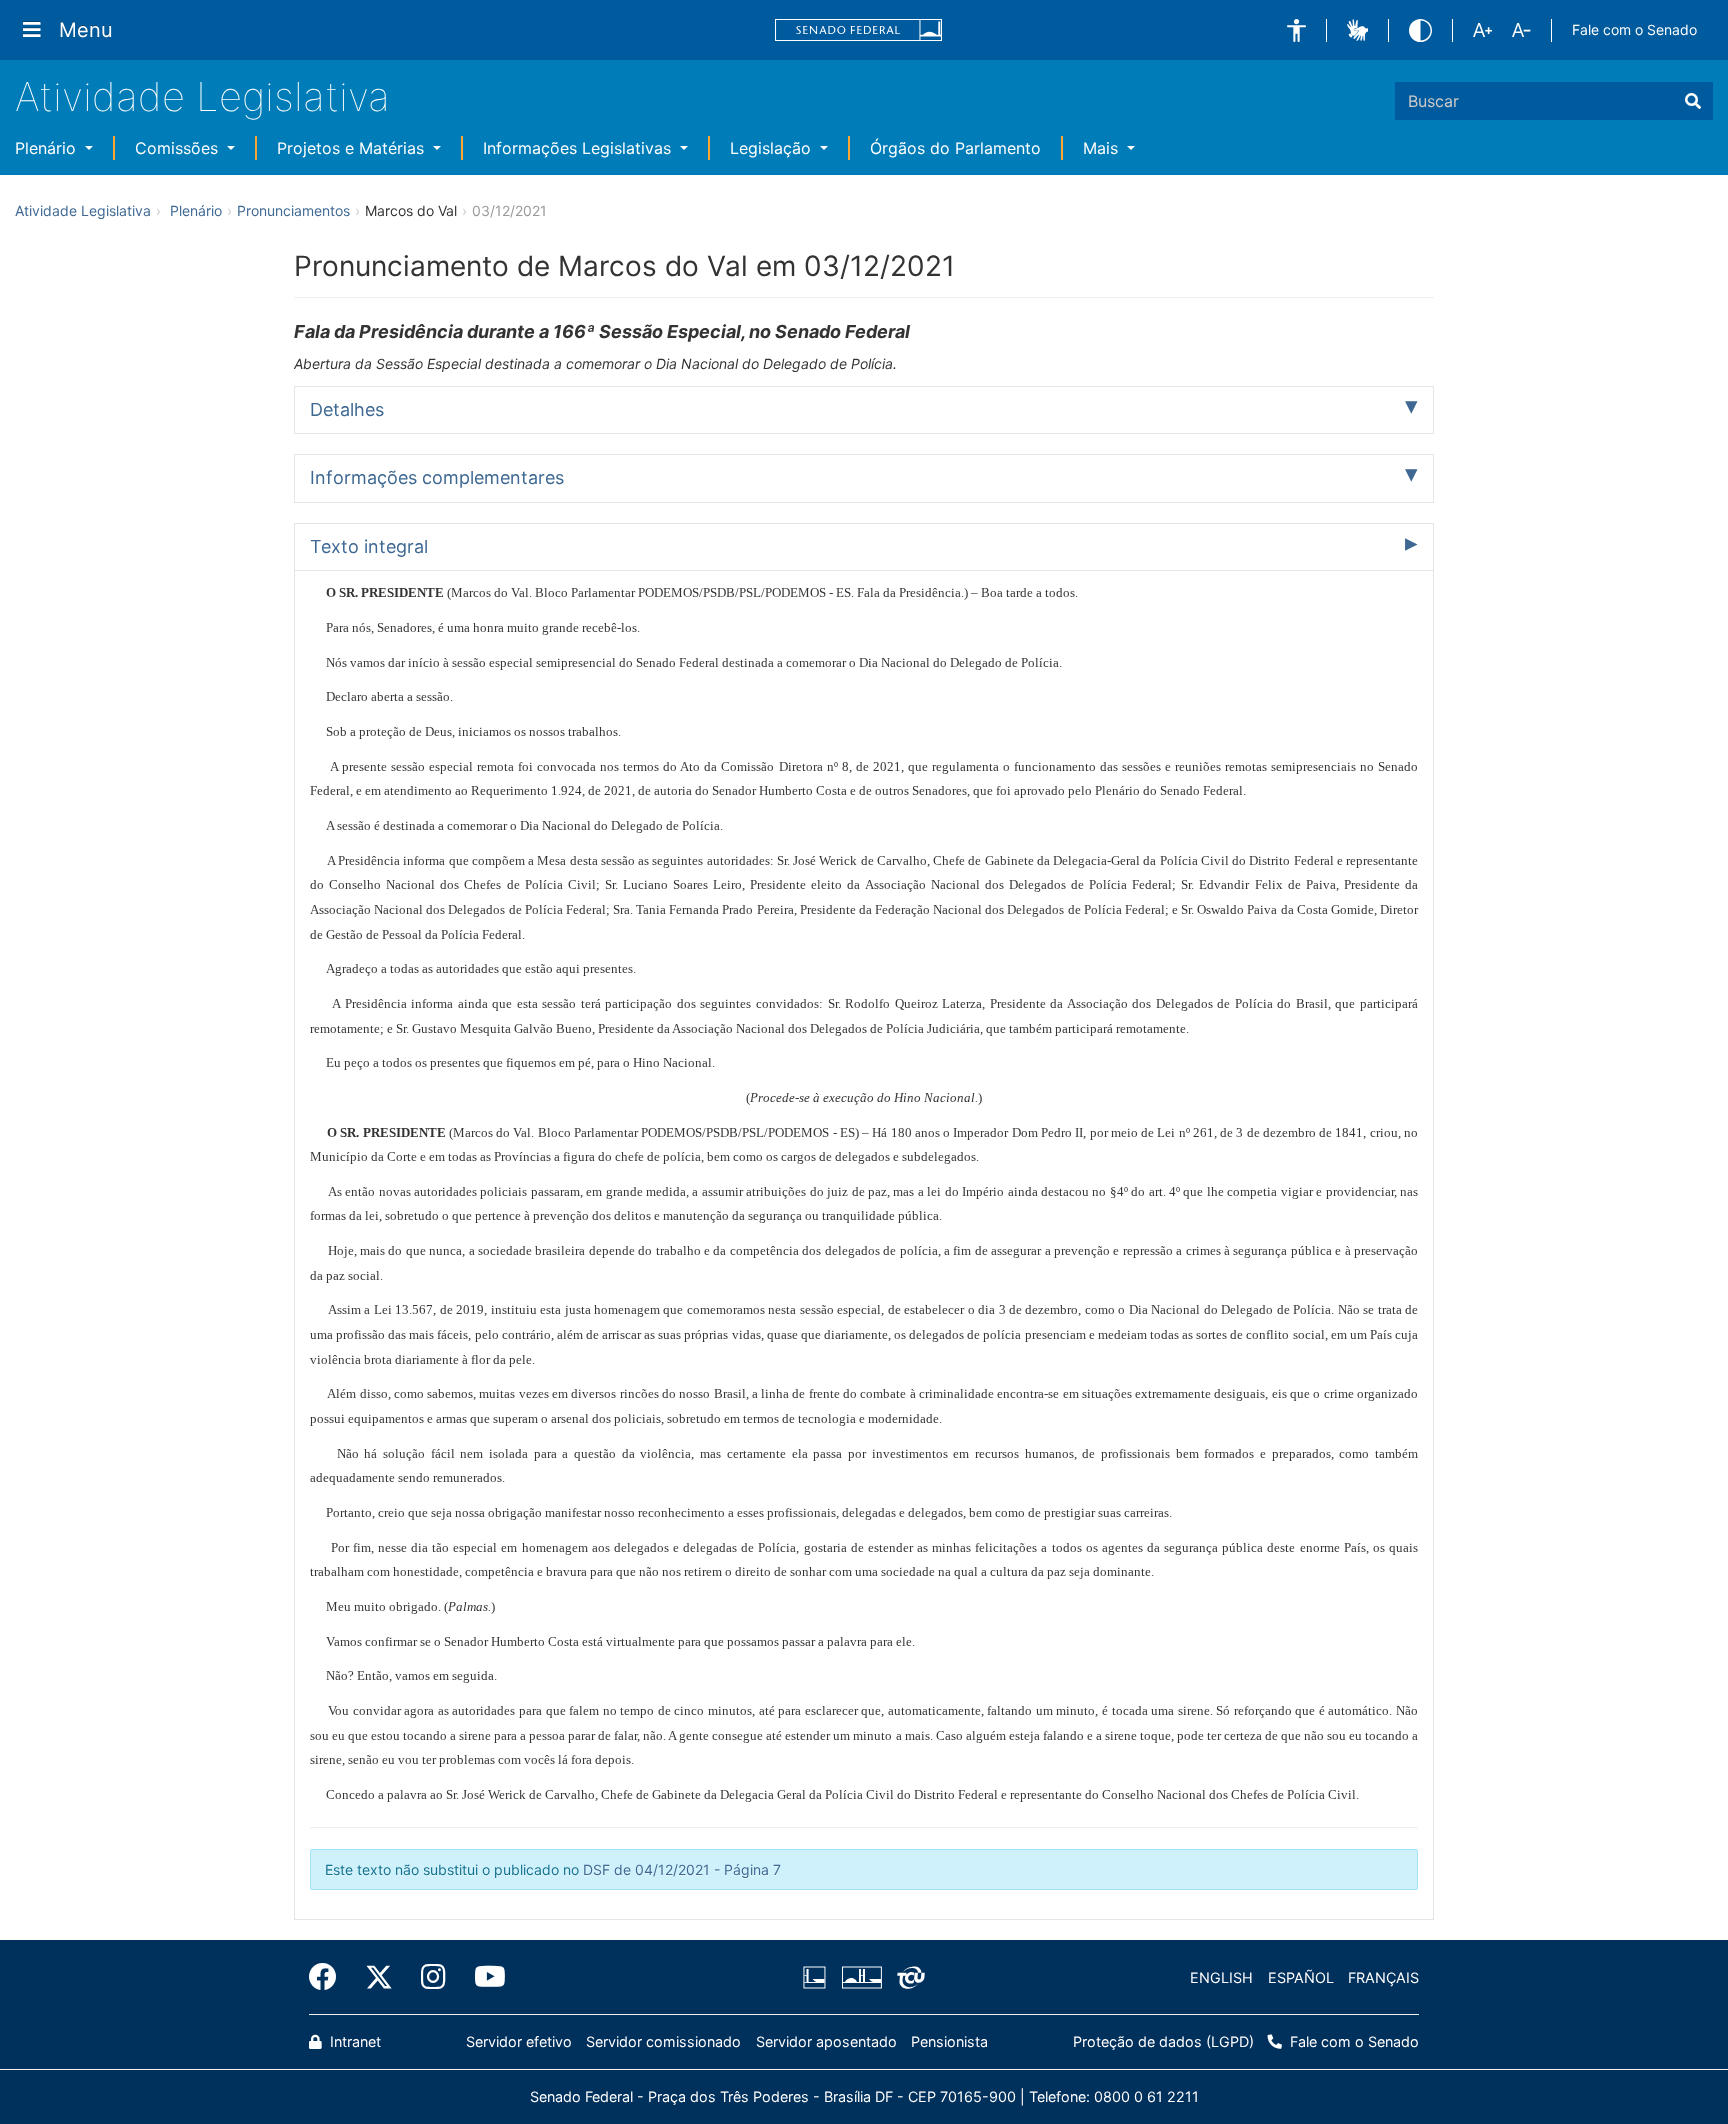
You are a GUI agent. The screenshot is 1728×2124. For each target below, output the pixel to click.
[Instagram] (433, 1977)
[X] (379, 1977)
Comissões (179, 148)
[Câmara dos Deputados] (818, 1978)
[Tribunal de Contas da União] (907, 1978)
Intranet (353, 2041)
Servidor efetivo (519, 2041)
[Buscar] (1693, 101)
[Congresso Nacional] (861, 1978)
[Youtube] (483, 1977)
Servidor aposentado (826, 2041)
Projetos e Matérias (353, 148)
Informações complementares (437, 477)
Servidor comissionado (663, 2041)
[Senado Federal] (859, 30)
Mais (1103, 148)
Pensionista (949, 2041)
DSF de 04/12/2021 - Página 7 (682, 1869)
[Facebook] (330, 1977)
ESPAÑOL (1301, 1977)
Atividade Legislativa (202, 96)
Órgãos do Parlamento (955, 148)
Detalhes (347, 409)
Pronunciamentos (293, 210)
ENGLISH (1221, 1977)
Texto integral (369, 546)
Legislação (773, 148)
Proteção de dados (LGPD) (1163, 2041)
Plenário (48, 148)
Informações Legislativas (579, 148)
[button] (1296, 30)
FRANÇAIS (1383, 1977)
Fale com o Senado (1634, 29)
